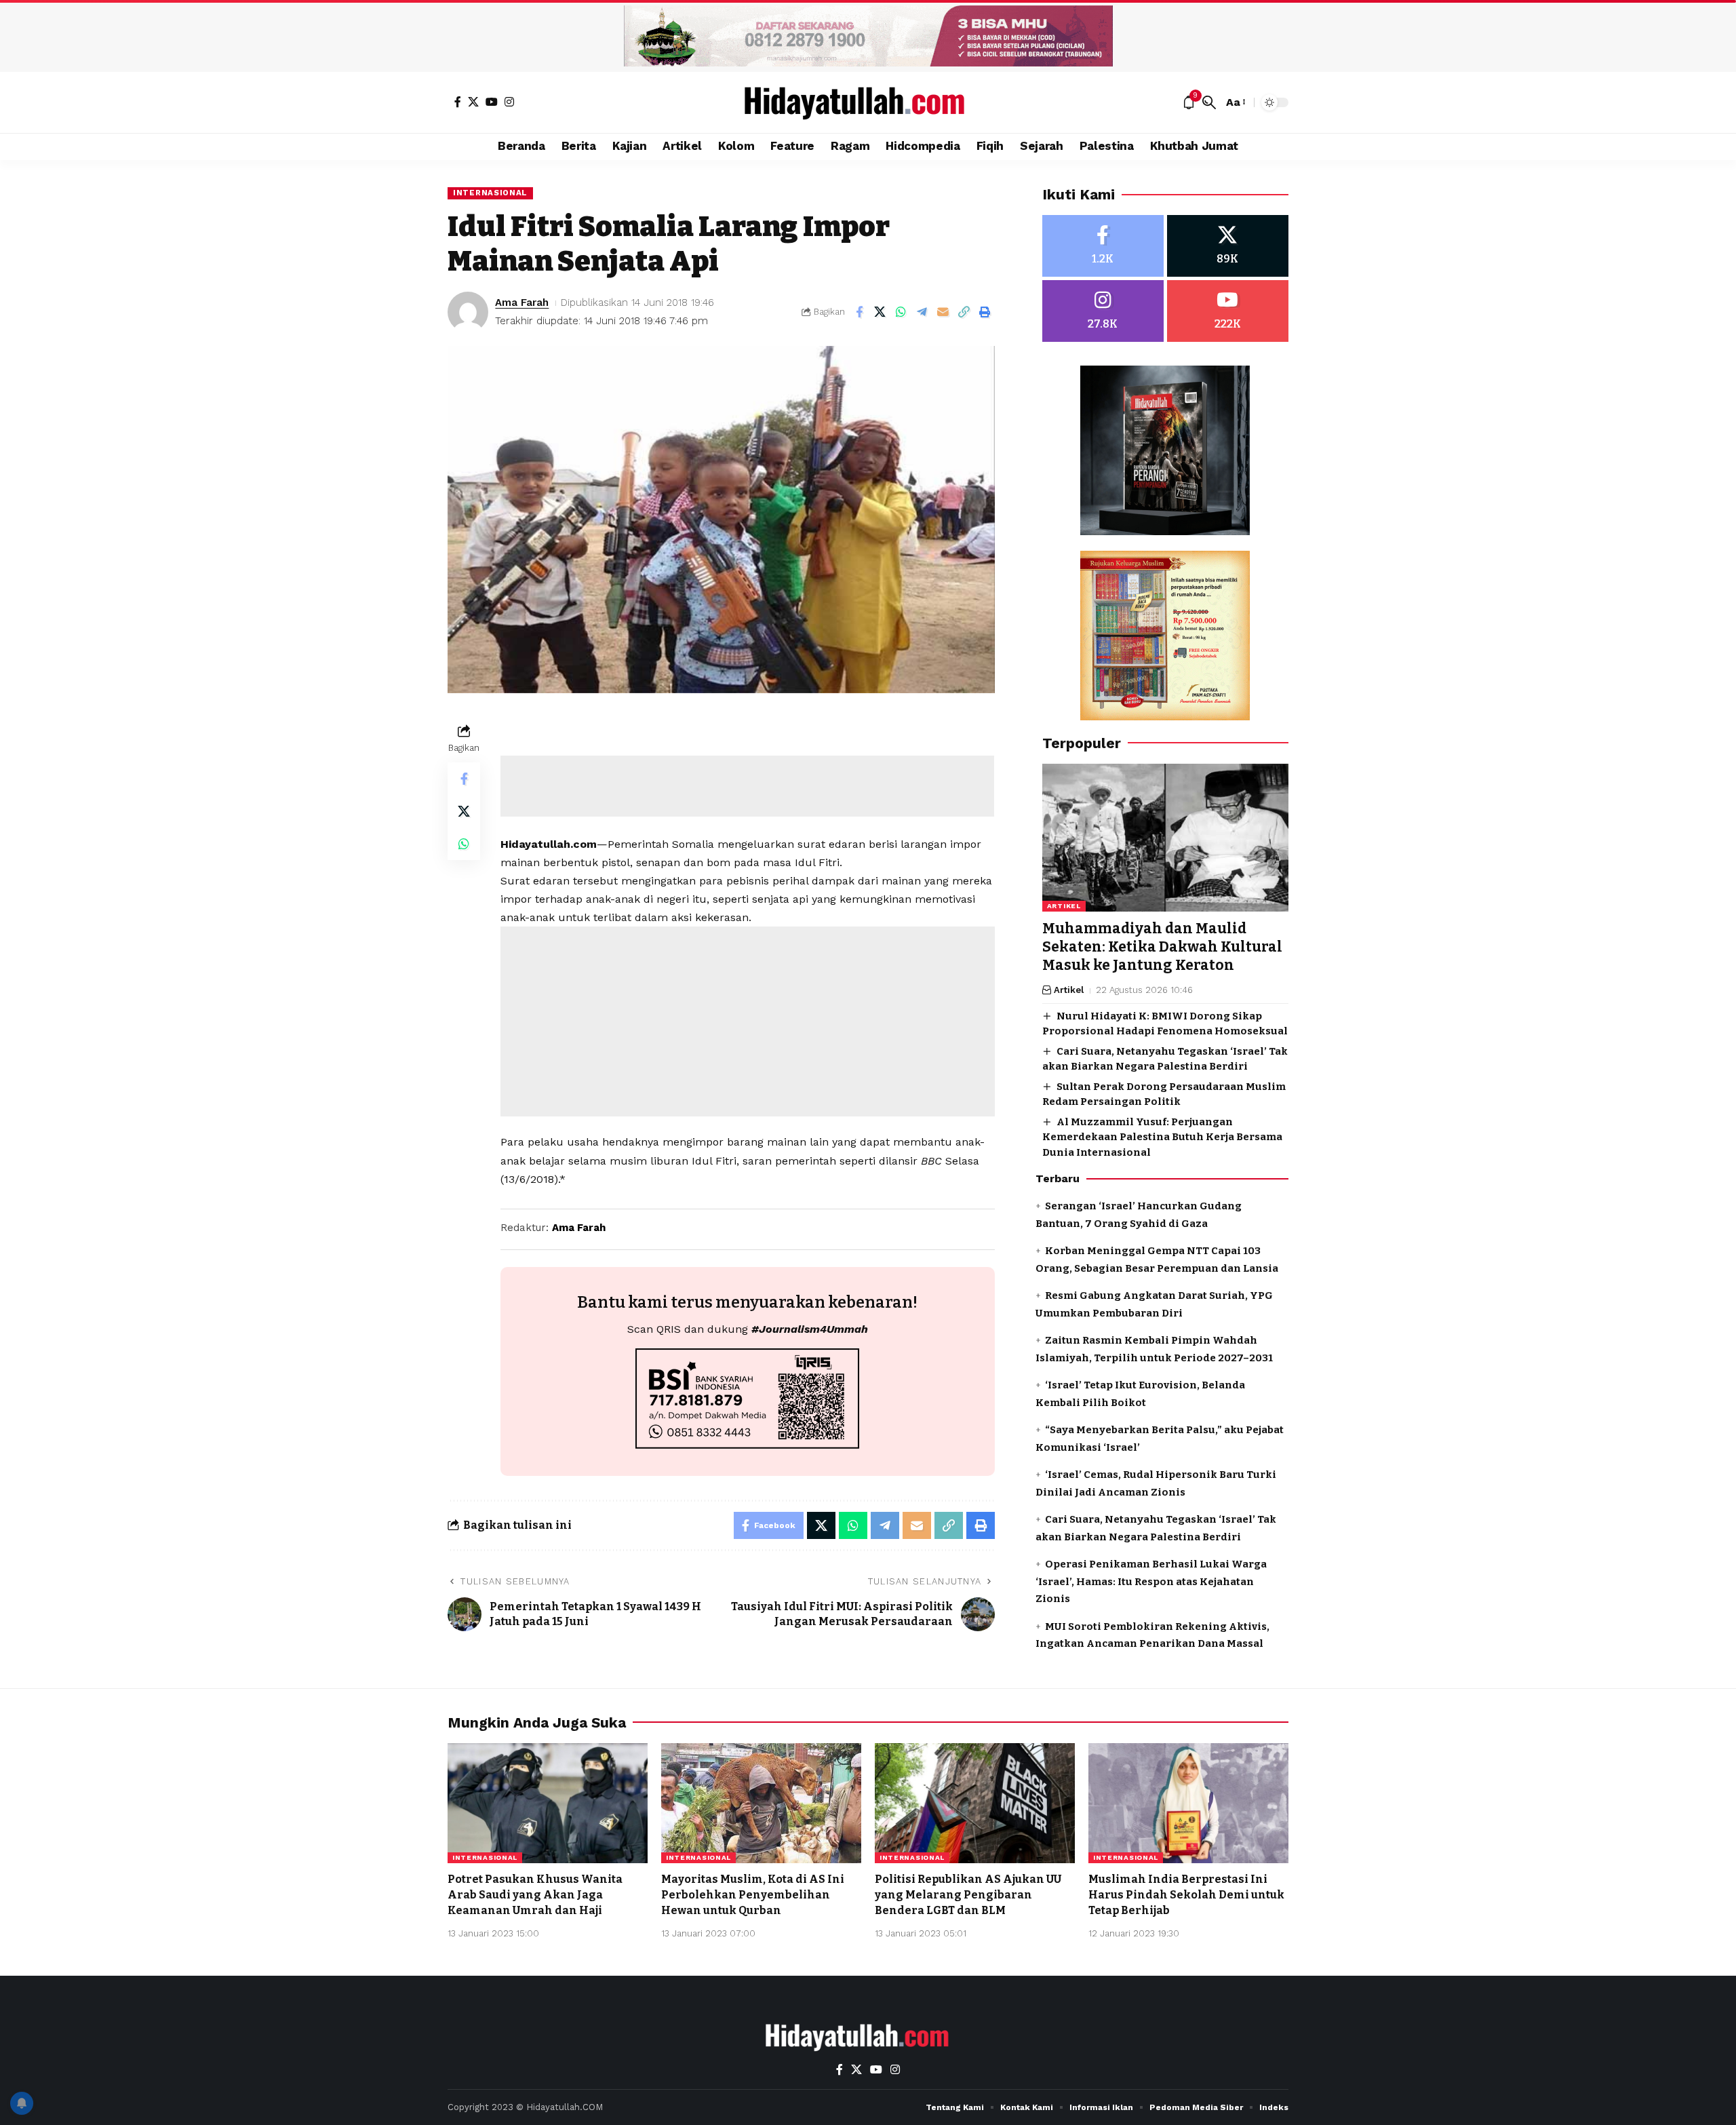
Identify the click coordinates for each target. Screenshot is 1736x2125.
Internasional (490, 193)
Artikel (1064, 906)
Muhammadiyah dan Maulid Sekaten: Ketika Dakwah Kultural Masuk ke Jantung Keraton (1162, 947)
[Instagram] (509, 102)
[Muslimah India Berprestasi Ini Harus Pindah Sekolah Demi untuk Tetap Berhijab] (1188, 1803)
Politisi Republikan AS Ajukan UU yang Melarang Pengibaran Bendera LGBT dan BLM (968, 1895)
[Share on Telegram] (922, 312)
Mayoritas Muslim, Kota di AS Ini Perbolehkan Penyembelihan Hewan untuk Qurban (753, 1895)
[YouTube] (492, 102)
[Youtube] (1228, 311)
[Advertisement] (747, 786)
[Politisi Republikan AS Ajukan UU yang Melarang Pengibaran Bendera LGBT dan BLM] (975, 1803)
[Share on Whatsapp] (901, 312)
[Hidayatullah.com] (868, 102)
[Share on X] (880, 312)
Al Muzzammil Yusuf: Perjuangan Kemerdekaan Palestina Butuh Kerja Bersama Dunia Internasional (1162, 1137)
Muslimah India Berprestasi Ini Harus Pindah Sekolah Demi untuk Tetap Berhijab (1186, 1895)
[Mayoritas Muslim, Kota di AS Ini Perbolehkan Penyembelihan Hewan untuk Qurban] (761, 1803)
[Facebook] (458, 102)
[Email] (943, 312)
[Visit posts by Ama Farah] (468, 312)
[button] (1209, 102)
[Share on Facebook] (859, 312)
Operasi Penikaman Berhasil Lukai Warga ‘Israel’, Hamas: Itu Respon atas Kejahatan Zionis (1151, 1581)
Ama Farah (522, 303)
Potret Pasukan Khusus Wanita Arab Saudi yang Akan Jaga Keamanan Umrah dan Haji (535, 1895)
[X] (473, 102)
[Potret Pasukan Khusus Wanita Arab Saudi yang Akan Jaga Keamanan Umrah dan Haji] (548, 1803)
